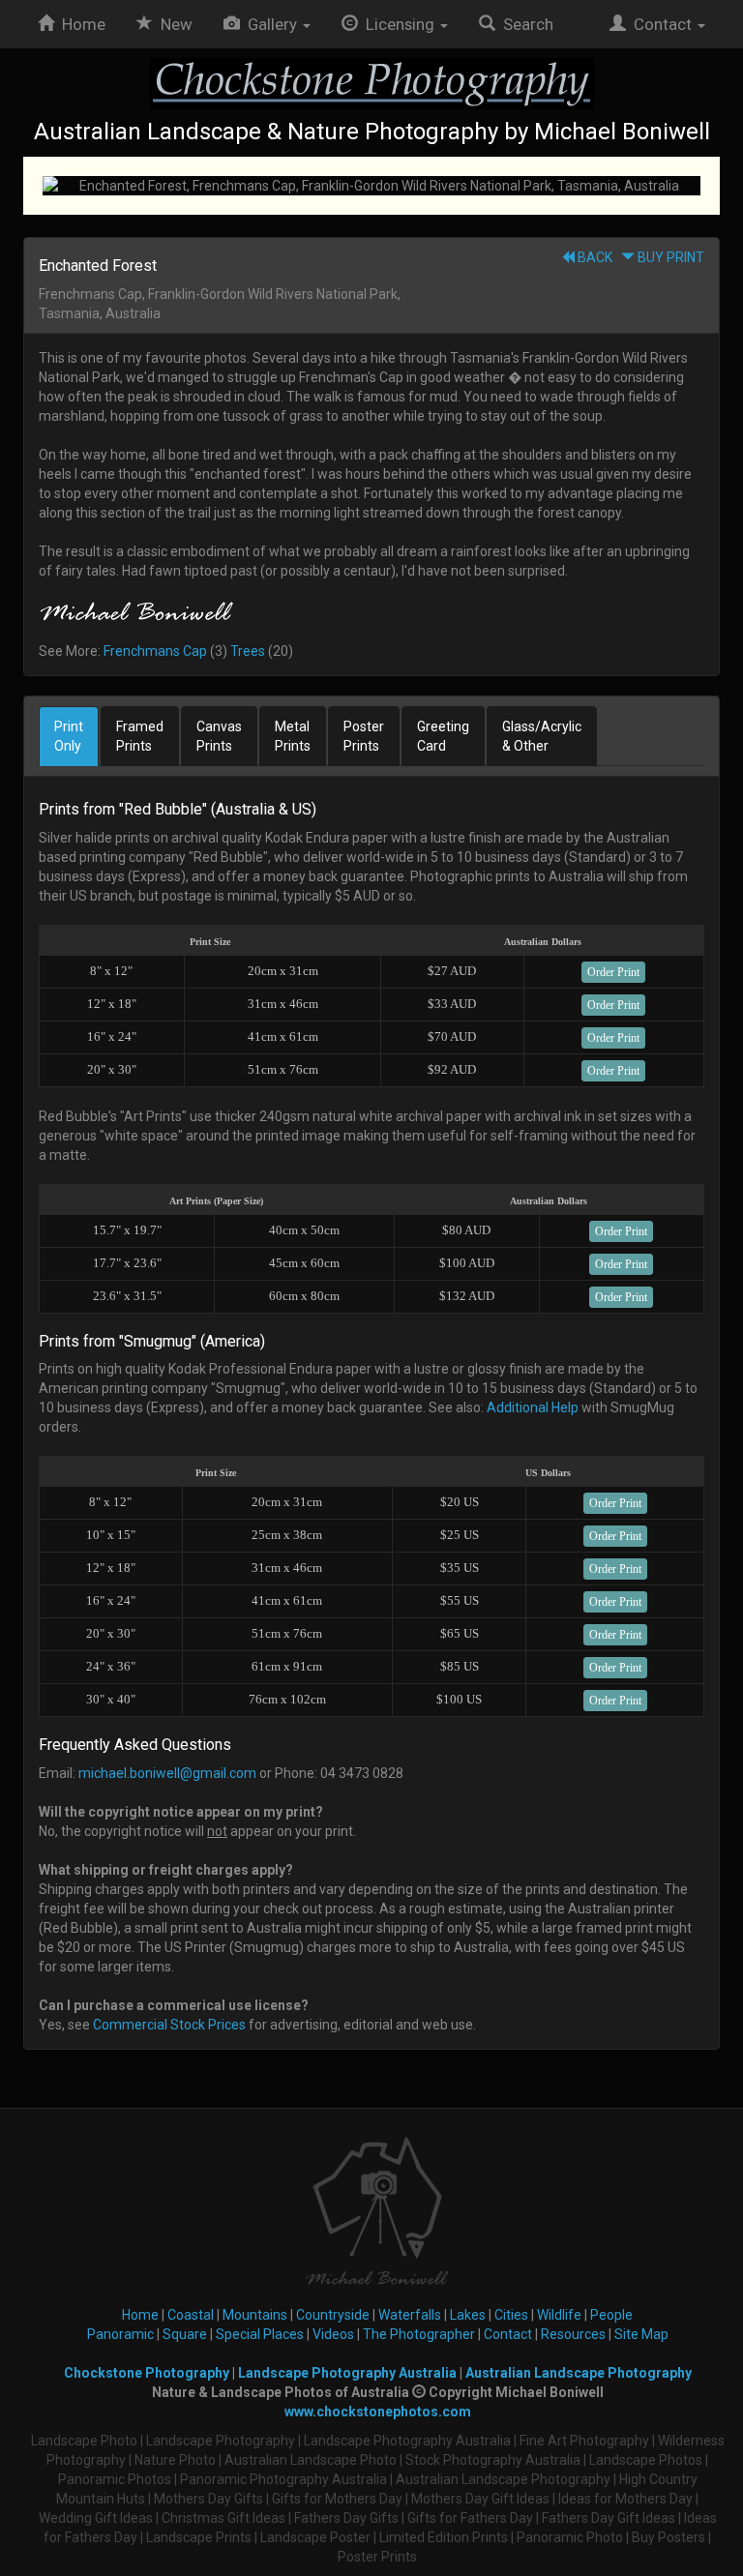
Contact (508, 2334)
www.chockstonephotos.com (378, 2412)
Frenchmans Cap (155, 651)
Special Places (260, 2334)
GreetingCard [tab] (443, 736)
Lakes (468, 2315)
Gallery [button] (270, 24)
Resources (573, 2334)
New (177, 24)
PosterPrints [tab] (364, 736)
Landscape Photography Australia (347, 2373)
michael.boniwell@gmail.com (167, 1773)
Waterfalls (410, 2315)
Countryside (333, 2315)
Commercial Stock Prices (169, 2025)
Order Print (613, 972)
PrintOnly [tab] (69, 736)
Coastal (191, 2315)
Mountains (255, 2315)
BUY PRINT (669, 257)
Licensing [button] (398, 24)
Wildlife (559, 2315)
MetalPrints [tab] (293, 736)
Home (80, 24)
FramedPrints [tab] (140, 736)
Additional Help (533, 1407)
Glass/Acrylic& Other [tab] (542, 736)
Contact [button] (661, 24)
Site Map (641, 2334)
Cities (511, 2315)
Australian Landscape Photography (579, 2373)
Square (185, 2334)
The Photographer (419, 2334)
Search (524, 24)
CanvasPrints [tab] (219, 736)
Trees (248, 651)
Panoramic (120, 2334)
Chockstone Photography (147, 2373)
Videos (333, 2334)
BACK (594, 257)
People (611, 2315)
